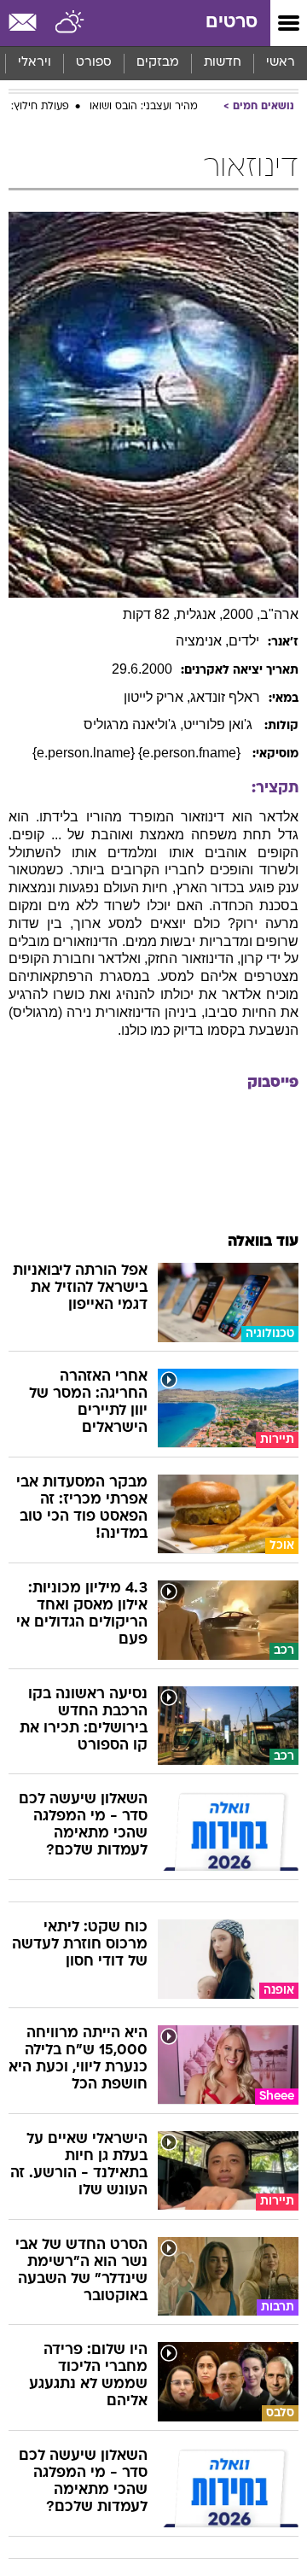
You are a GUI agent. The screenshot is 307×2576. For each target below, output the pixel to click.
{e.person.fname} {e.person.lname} (138, 753)
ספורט (94, 63)
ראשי (281, 63)
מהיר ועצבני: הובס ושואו (144, 107)
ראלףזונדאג (225, 697)
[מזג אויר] (70, 23)
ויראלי (35, 63)
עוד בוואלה (263, 1242)
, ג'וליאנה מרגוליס (133, 724)
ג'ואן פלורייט (220, 724)
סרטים (232, 23)
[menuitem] (222, 63)
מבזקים (158, 63)
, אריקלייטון (157, 697)
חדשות (223, 63)
